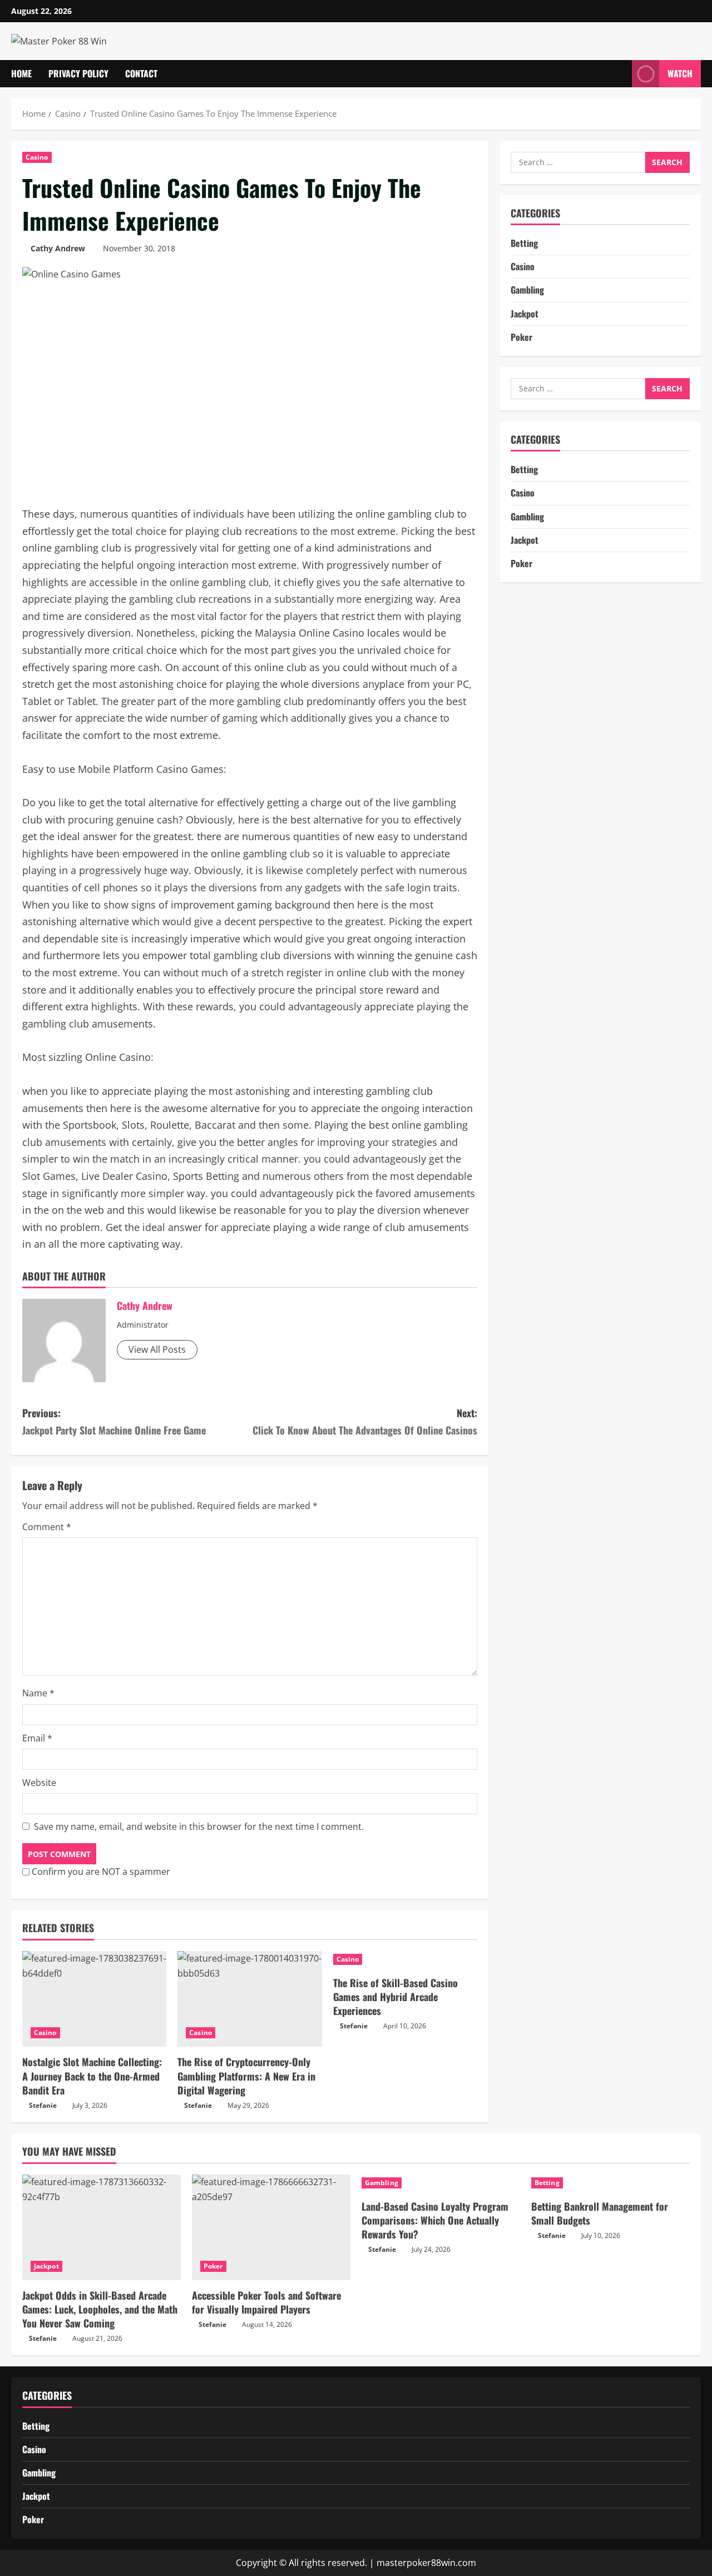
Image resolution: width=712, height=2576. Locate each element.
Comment (47, 1527)
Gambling (527, 290)
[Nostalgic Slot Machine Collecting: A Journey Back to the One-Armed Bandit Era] (94, 1999)
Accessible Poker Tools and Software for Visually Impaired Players (266, 2302)
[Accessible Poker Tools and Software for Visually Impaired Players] (271, 2227)
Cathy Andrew (58, 248)
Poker (521, 337)
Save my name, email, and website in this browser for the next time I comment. (199, 1826)
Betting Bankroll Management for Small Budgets (600, 2213)
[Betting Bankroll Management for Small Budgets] (610, 2183)
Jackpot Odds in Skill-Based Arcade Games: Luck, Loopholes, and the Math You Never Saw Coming (100, 2309)
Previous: (114, 1421)
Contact (141, 73)
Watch (680, 73)
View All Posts (157, 1349)
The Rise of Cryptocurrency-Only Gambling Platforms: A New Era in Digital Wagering (246, 2076)
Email (37, 1738)
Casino (37, 157)
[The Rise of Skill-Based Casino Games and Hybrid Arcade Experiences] (405, 1959)
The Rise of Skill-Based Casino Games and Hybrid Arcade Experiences (395, 1997)
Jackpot (525, 314)
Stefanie (43, 2105)
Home (21, 73)
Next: (365, 1421)
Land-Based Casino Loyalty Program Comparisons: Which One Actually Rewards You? (435, 2220)
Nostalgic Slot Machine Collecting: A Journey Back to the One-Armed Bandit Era (92, 2076)
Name (38, 1693)
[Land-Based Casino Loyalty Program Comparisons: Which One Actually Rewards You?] (441, 2183)
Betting (524, 243)
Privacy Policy (78, 73)
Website (39, 1783)
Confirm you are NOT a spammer (100, 1872)
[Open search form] (620, 74)
